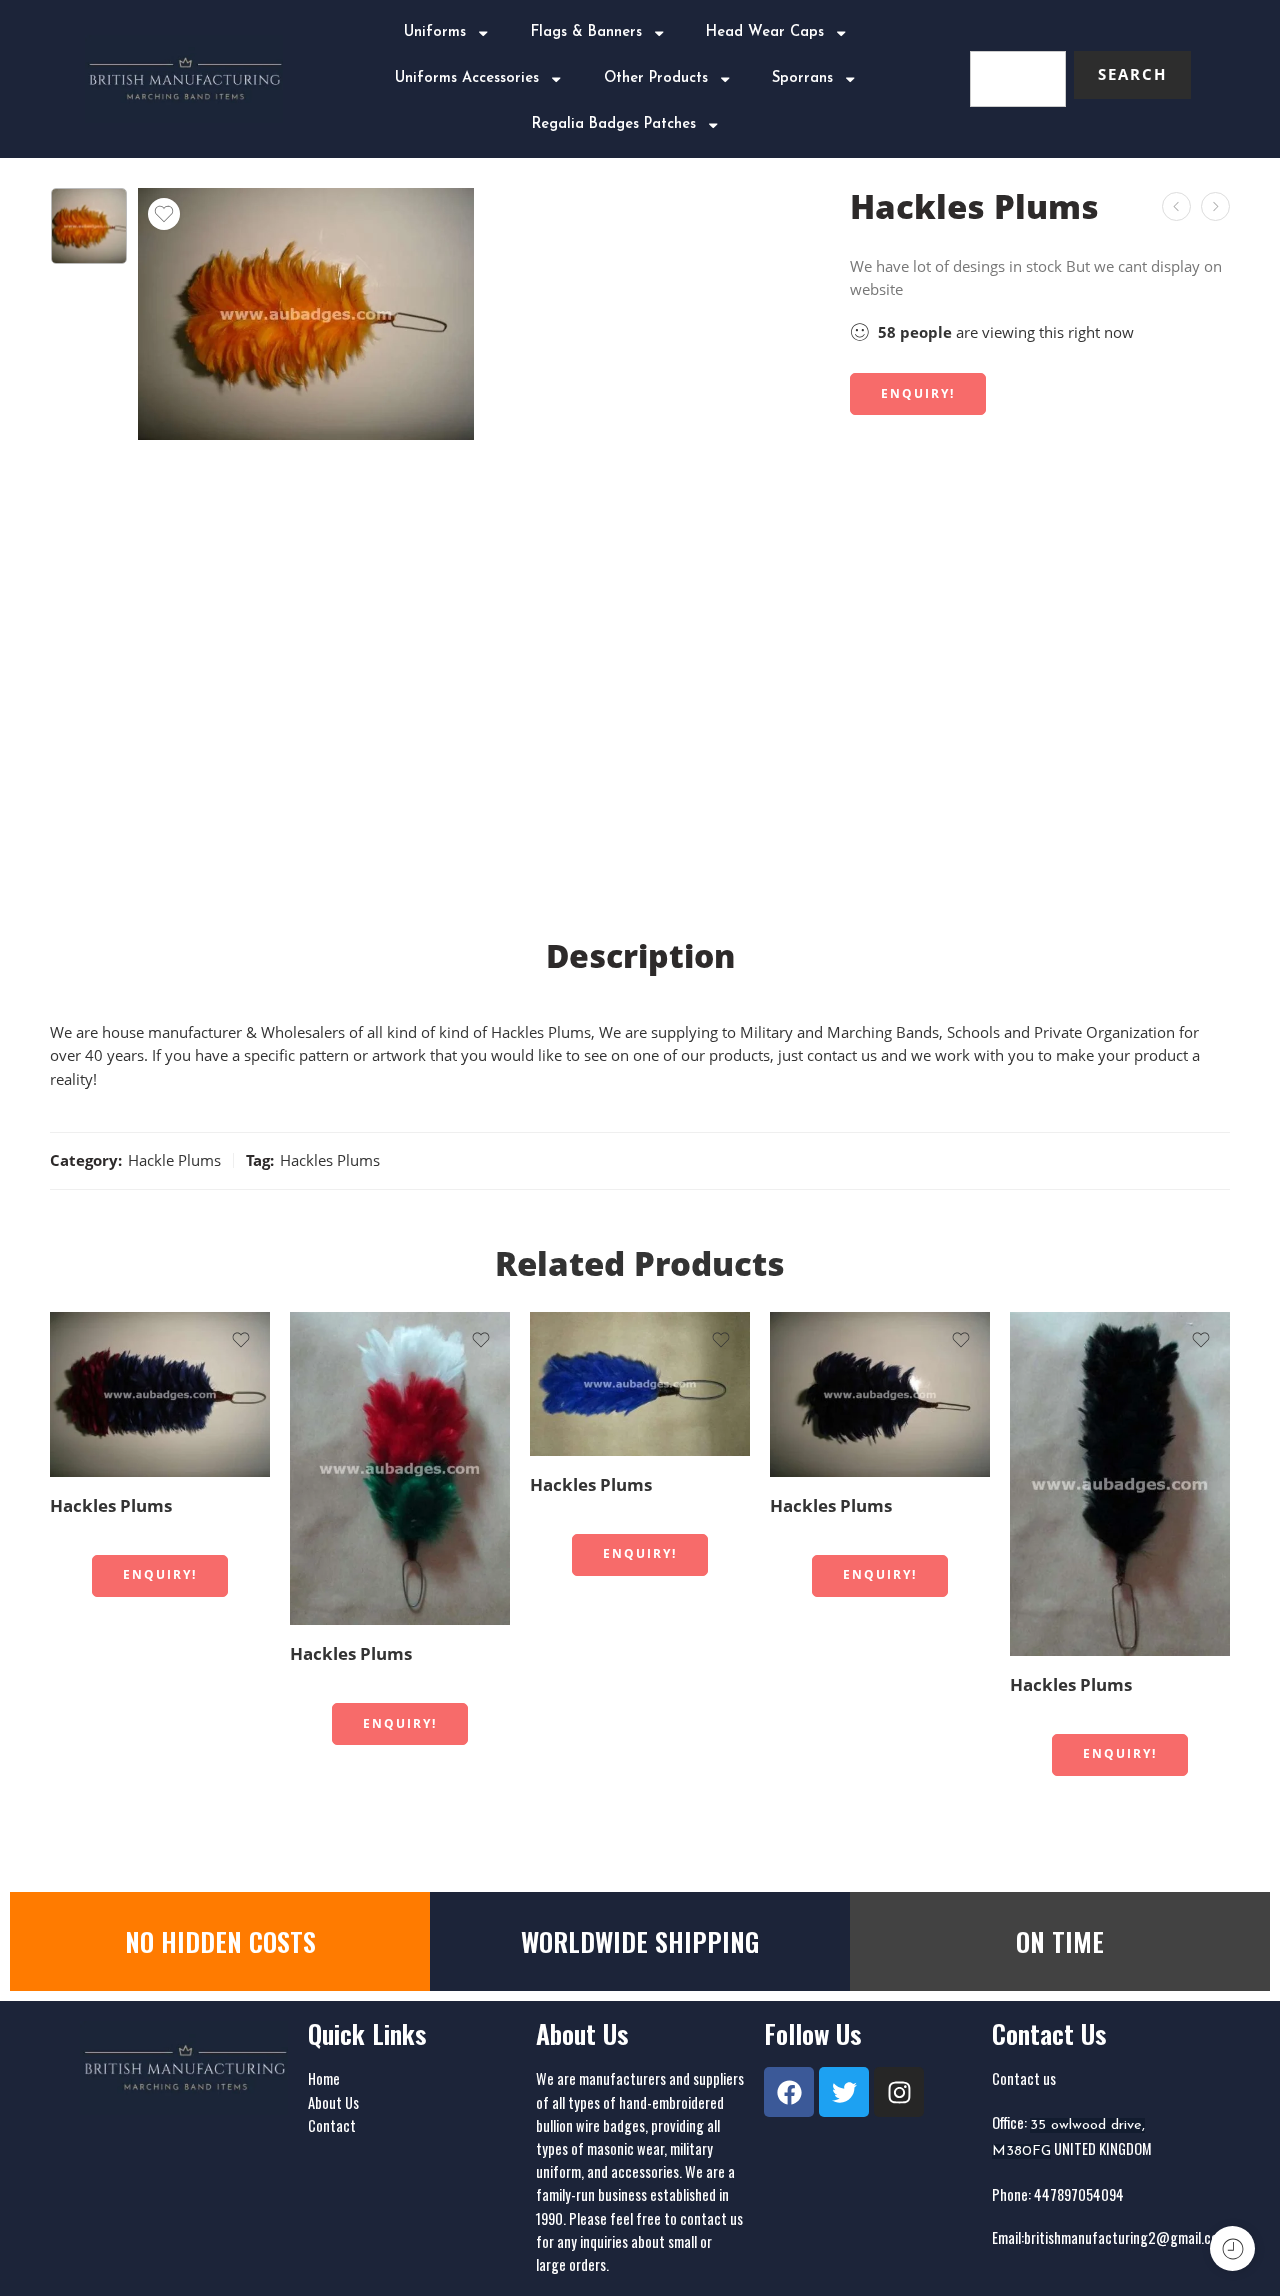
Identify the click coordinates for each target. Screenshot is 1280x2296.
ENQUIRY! (918, 393)
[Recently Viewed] (1232, 2248)
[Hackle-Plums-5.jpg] (89, 226)
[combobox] (1018, 79)
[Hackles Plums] (1215, 206)
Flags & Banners (586, 32)
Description (640, 956)
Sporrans (802, 78)
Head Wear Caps (765, 32)
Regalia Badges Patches (614, 124)
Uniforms (435, 32)
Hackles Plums (330, 1160)
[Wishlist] (164, 214)
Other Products (656, 78)
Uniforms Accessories (467, 78)
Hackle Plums (174, 1160)
